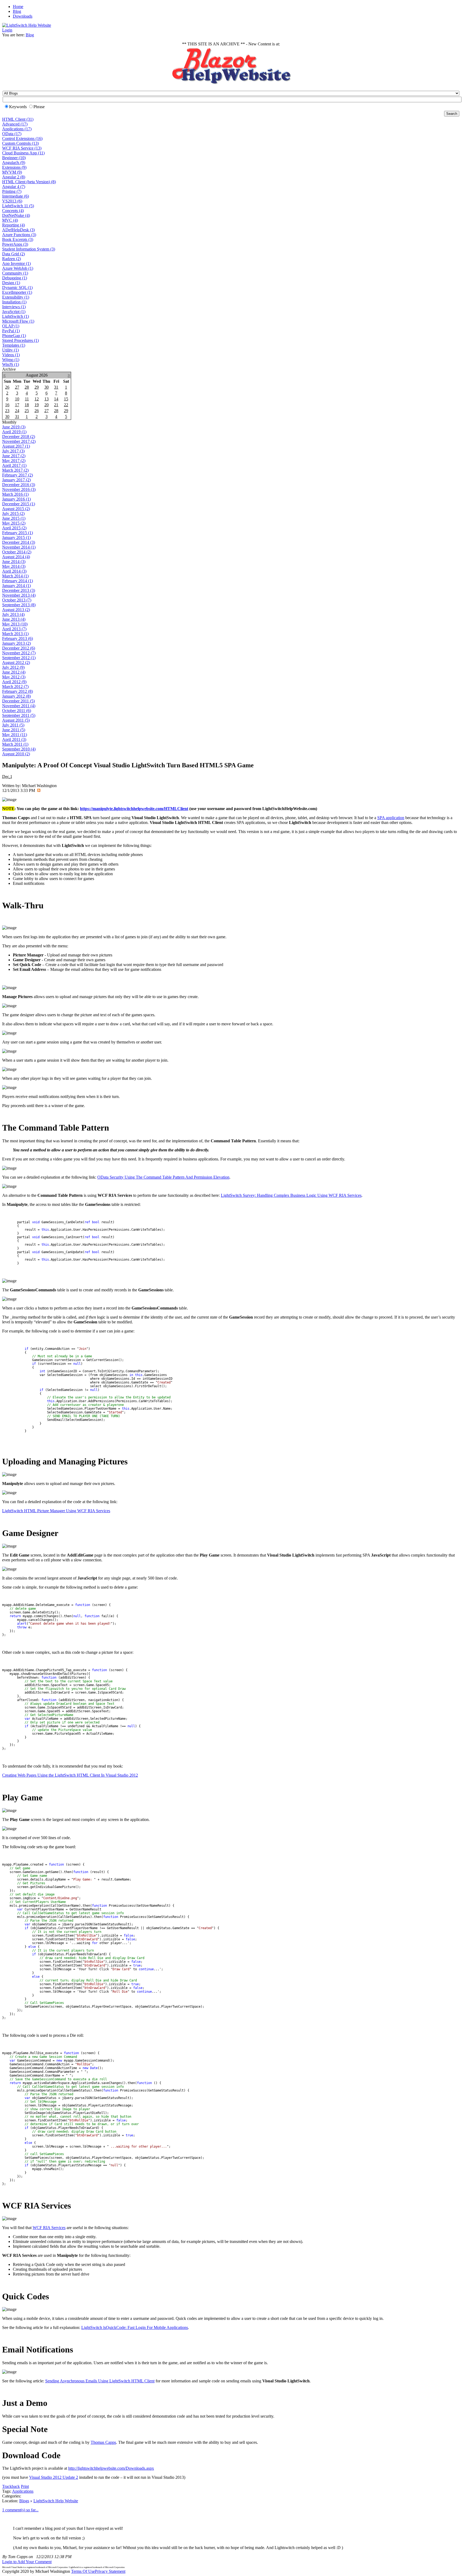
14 (56, 399)
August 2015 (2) (16, 509)
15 (66, 399)
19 (37, 405)
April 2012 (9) (14, 682)
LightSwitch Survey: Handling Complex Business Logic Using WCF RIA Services (291, 1195)
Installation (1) (14, 302)
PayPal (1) (11, 331)
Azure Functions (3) (19, 235)
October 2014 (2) (17, 552)
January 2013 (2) (16, 643)
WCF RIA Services (49, 2228)
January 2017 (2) (16, 480)
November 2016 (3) (19, 489)
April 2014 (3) (14, 571)
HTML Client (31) (18, 119)
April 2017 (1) (14, 465)
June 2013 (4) (14, 619)
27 (17, 387)
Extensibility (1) (16, 297)
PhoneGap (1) (14, 336)
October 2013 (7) (17, 600)
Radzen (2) (11, 259)
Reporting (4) (14, 225)
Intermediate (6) (16, 196)
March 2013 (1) (15, 634)
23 (7, 411)
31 (56, 387)
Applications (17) (17, 129)
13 (47, 399)
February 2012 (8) (18, 691)
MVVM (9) (12, 172)
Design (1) (11, 283)
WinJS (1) (11, 364)
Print (25, 2486)
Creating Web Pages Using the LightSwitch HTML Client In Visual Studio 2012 (70, 1775)
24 (17, 411)
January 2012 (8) (16, 696)
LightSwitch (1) (16, 316)
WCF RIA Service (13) (22, 148)
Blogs (24, 2501)
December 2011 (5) (18, 701)
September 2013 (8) (19, 605)
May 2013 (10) (15, 624)
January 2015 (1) (16, 538)
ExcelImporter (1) (17, 292)
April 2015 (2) (14, 528)
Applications (23, 2491)
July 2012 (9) (13, 667)
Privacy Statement (110, 2571)
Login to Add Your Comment (27, 2562)
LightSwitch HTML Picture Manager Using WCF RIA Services (56, 1511)
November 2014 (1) (19, 547)
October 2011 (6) (17, 711)
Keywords (18, 107)
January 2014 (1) (16, 586)
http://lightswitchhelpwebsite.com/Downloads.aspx (111, 2468)
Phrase (39, 107)
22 (66, 405)
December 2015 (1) (19, 504)
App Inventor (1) (16, 263)
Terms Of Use (83, 2571)
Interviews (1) (14, 307)
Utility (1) (10, 350)
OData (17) (12, 134)
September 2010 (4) (19, 749)
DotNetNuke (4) (16, 215)
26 (7, 387)
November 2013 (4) (19, 595)
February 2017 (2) (18, 475)
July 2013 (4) (13, 614)
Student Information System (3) (29, 249)
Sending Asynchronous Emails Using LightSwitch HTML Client (100, 2381)
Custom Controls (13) (20, 143)
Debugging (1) (15, 278)
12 (37, 399)
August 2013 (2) (16, 610)
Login (7, 30)
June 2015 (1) (14, 518)
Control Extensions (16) (22, 138)
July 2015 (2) (13, 513)
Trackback (11, 2486)
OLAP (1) (11, 326)
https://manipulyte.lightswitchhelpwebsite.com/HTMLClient (134, 809)
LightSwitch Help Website (56, 2501)
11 (27, 399)
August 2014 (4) (16, 557)
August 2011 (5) (16, 720)
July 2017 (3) (13, 451)
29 (37, 387)
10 (17, 399)
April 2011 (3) (14, 739)
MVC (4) (10, 220)
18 (27, 405)
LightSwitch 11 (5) (18, 206)
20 (47, 405)
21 (56, 405)
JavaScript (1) (14, 312)
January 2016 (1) (16, 499)
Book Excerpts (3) (18, 239)
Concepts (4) (13, 211)
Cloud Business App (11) (23, 153)
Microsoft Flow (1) (18, 321)
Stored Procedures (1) (20, 340)
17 (17, 405)
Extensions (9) (14, 167)
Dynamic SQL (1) (17, 288)
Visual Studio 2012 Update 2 (54, 2477)
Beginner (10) (14, 158)
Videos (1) (11, 355)
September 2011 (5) (19, 715)
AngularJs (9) (14, 163)
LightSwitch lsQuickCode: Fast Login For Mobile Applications (135, 2327)
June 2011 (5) (14, 730)
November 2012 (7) (19, 653)
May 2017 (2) (14, 461)
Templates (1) (14, 345)
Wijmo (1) (11, 360)
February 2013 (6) (18, 638)
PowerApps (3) (15, 244)
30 (47, 387)
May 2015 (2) (14, 523)
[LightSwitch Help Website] (27, 25)
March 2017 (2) (15, 470)
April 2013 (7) (14, 629)
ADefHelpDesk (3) (18, 230)
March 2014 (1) (15, 576)
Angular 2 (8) (14, 177)
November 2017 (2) (19, 441)
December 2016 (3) (19, 485)
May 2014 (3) (14, 566)
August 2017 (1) (16, 446)
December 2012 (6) (19, 648)
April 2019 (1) (14, 432)
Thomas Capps (103, 2442)
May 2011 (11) (15, 735)
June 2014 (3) (14, 562)
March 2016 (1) (15, 494)
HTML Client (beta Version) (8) (29, 182)
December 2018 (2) (19, 437)
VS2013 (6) (12, 201)
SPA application (391, 818)
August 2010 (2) (16, 754)
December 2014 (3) (19, 542)
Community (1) (15, 273)
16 (7, 405)
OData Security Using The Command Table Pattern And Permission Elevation (163, 1177)
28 (27, 387)
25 (27, 411)
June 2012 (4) (14, 672)
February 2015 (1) (18, 533)
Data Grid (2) (14, 254)
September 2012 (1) (19, 658)
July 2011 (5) (13, 725)
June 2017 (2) (14, 456)
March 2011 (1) (15, 744)
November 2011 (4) (19, 706)
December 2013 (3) (19, 590)
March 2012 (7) (15, 687)
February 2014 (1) (18, 581)
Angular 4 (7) (14, 187)
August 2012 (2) (16, 662)
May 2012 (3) (14, 677)
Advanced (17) (15, 124)
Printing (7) (12, 191)
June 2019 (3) (14, 427)
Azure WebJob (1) (18, 268)
